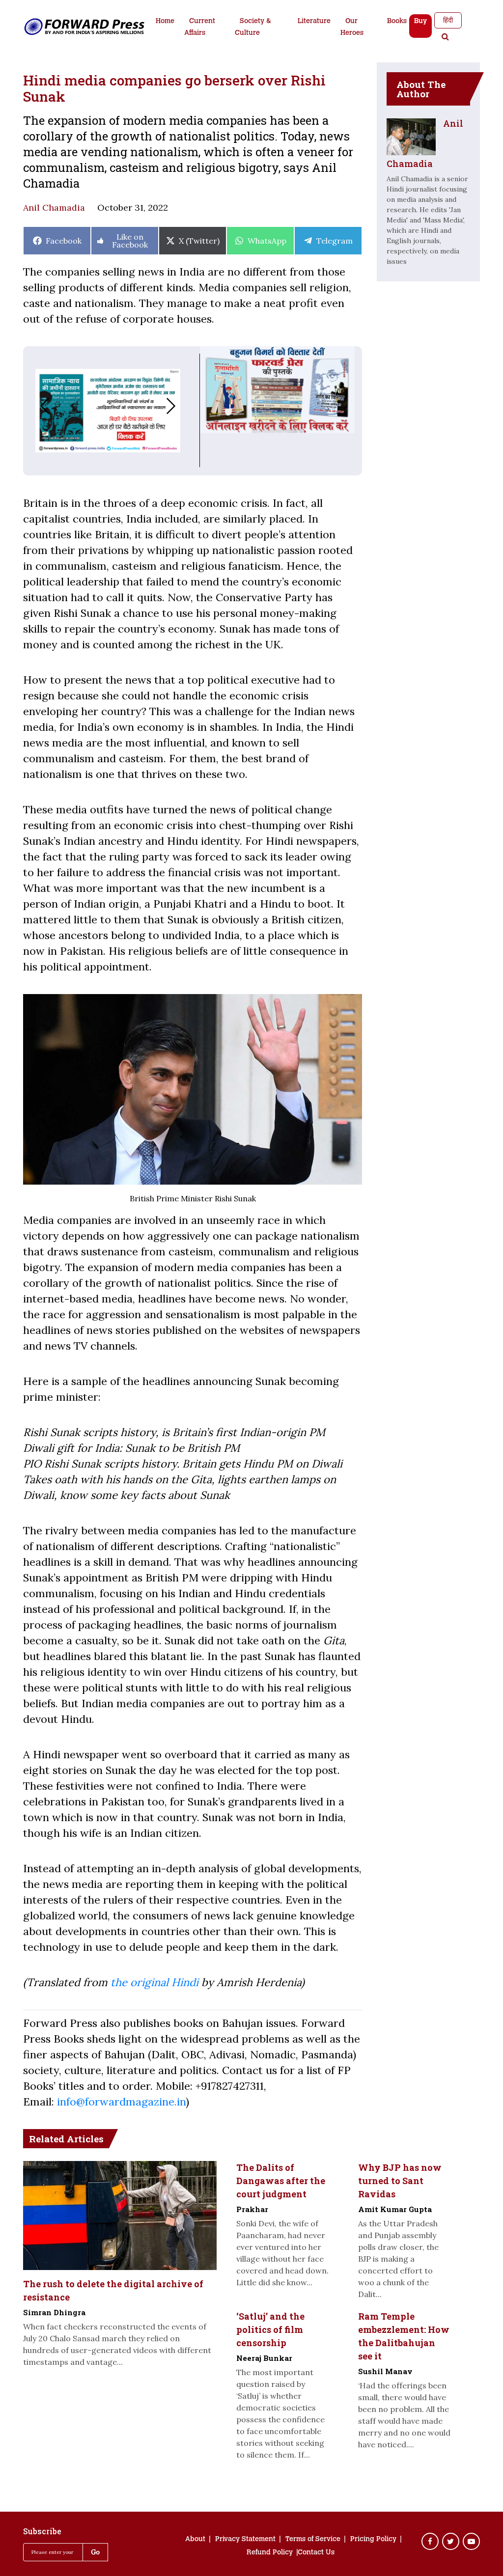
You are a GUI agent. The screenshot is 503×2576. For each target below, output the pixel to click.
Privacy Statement (245, 2540)
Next (181, 406)
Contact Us (316, 2553)
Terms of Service (313, 2540)
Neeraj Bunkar (264, 2358)
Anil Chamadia (54, 208)
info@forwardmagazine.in (121, 2102)
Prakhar (252, 2209)
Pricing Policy (373, 2540)
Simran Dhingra (54, 2312)
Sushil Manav (385, 2371)
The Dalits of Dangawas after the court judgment (281, 2181)
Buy (420, 22)
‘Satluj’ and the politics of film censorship (270, 2329)
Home (165, 22)
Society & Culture (253, 28)
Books (397, 22)
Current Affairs (200, 28)
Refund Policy (270, 2553)
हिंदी (448, 20)
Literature (314, 22)
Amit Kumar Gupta (395, 2209)
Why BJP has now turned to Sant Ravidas (400, 2181)
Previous (35, 406)
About (195, 2540)
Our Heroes (352, 28)
